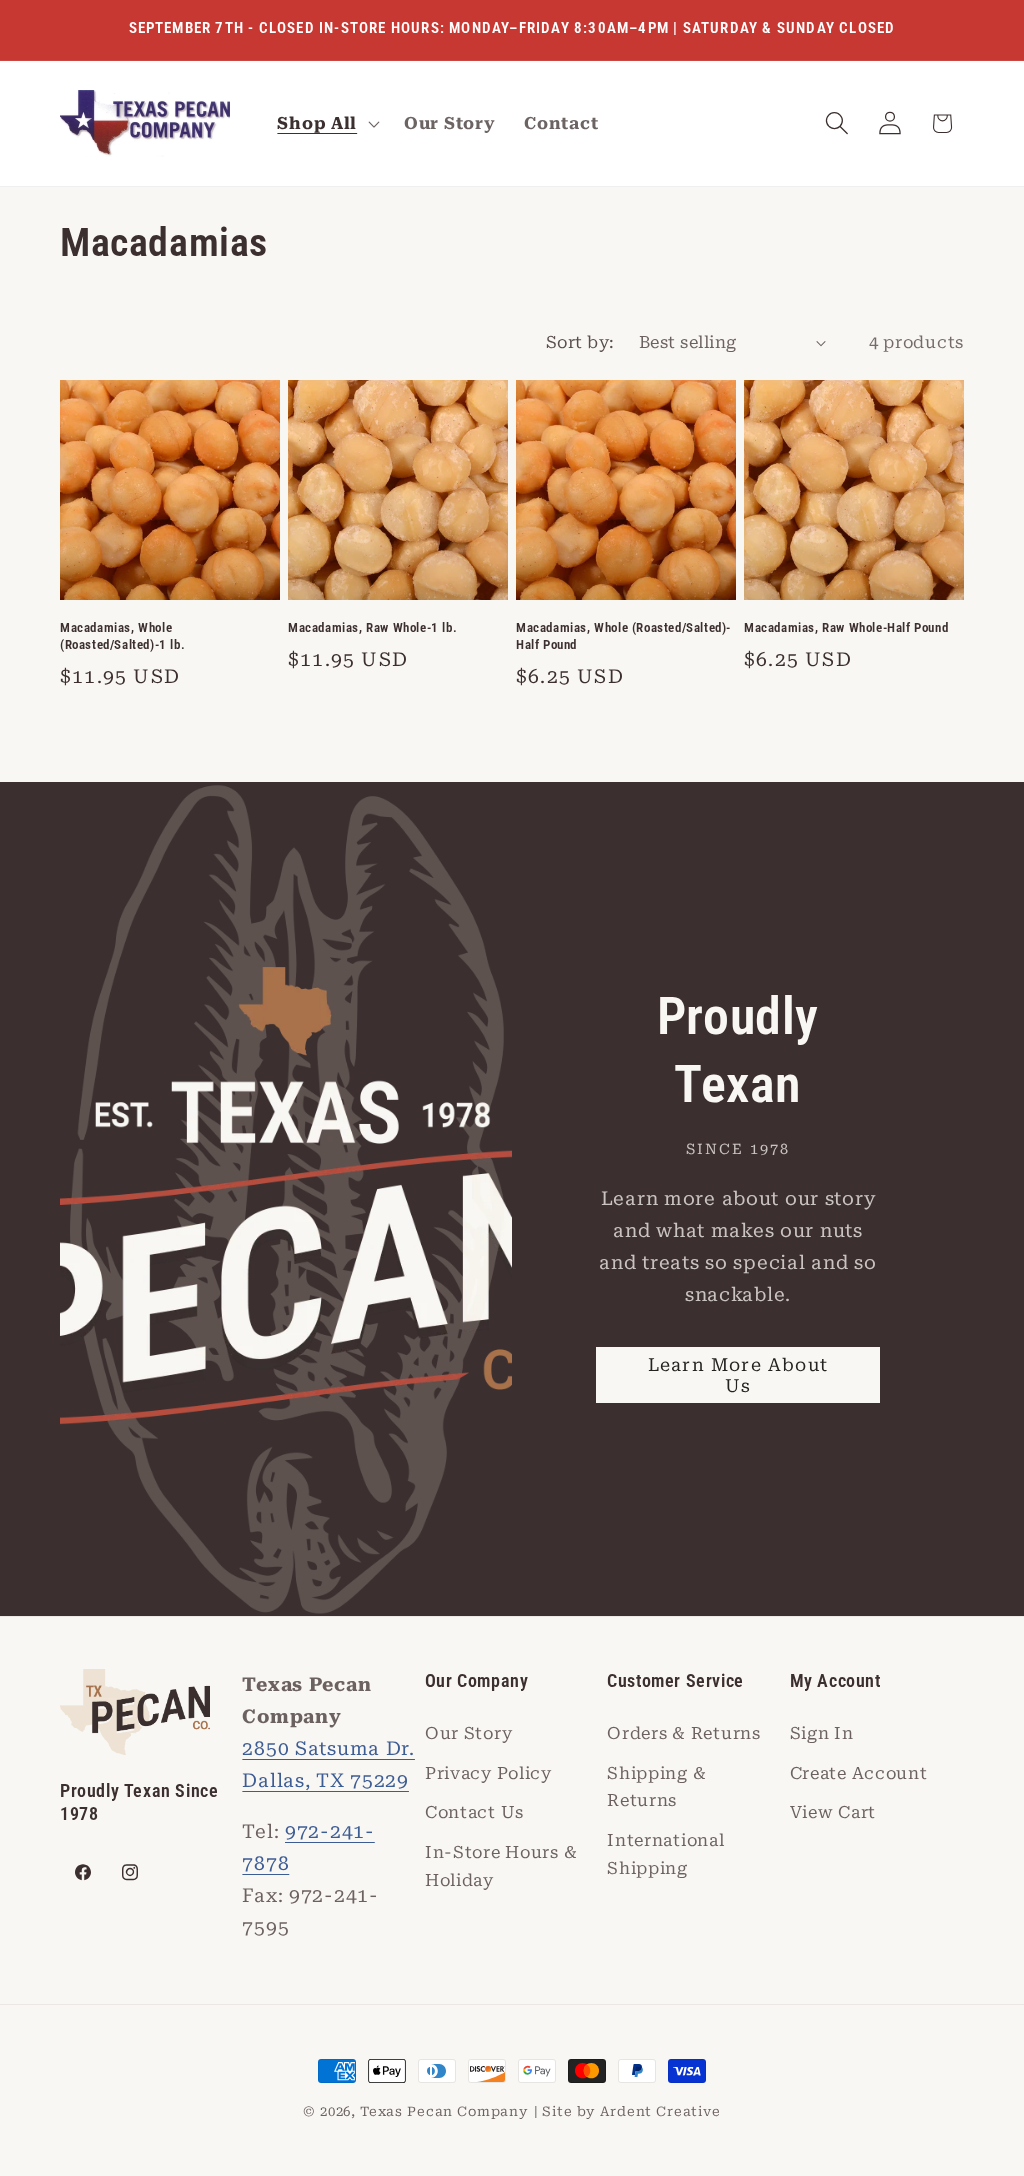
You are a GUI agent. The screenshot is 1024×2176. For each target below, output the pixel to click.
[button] (326, 124)
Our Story (468, 1733)
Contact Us (474, 1812)
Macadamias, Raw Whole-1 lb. (372, 627)
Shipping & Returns (656, 1787)
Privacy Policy (488, 1773)
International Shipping (665, 1854)
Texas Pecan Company (444, 2111)
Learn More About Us (738, 1375)
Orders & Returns (684, 1733)
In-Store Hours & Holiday (501, 1866)
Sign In (822, 1733)
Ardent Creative (660, 2111)
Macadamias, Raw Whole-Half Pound (846, 627)
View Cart (833, 1812)
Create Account (859, 1773)
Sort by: (580, 342)
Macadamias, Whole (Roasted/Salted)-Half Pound (623, 636)
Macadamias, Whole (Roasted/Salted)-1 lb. (122, 636)
